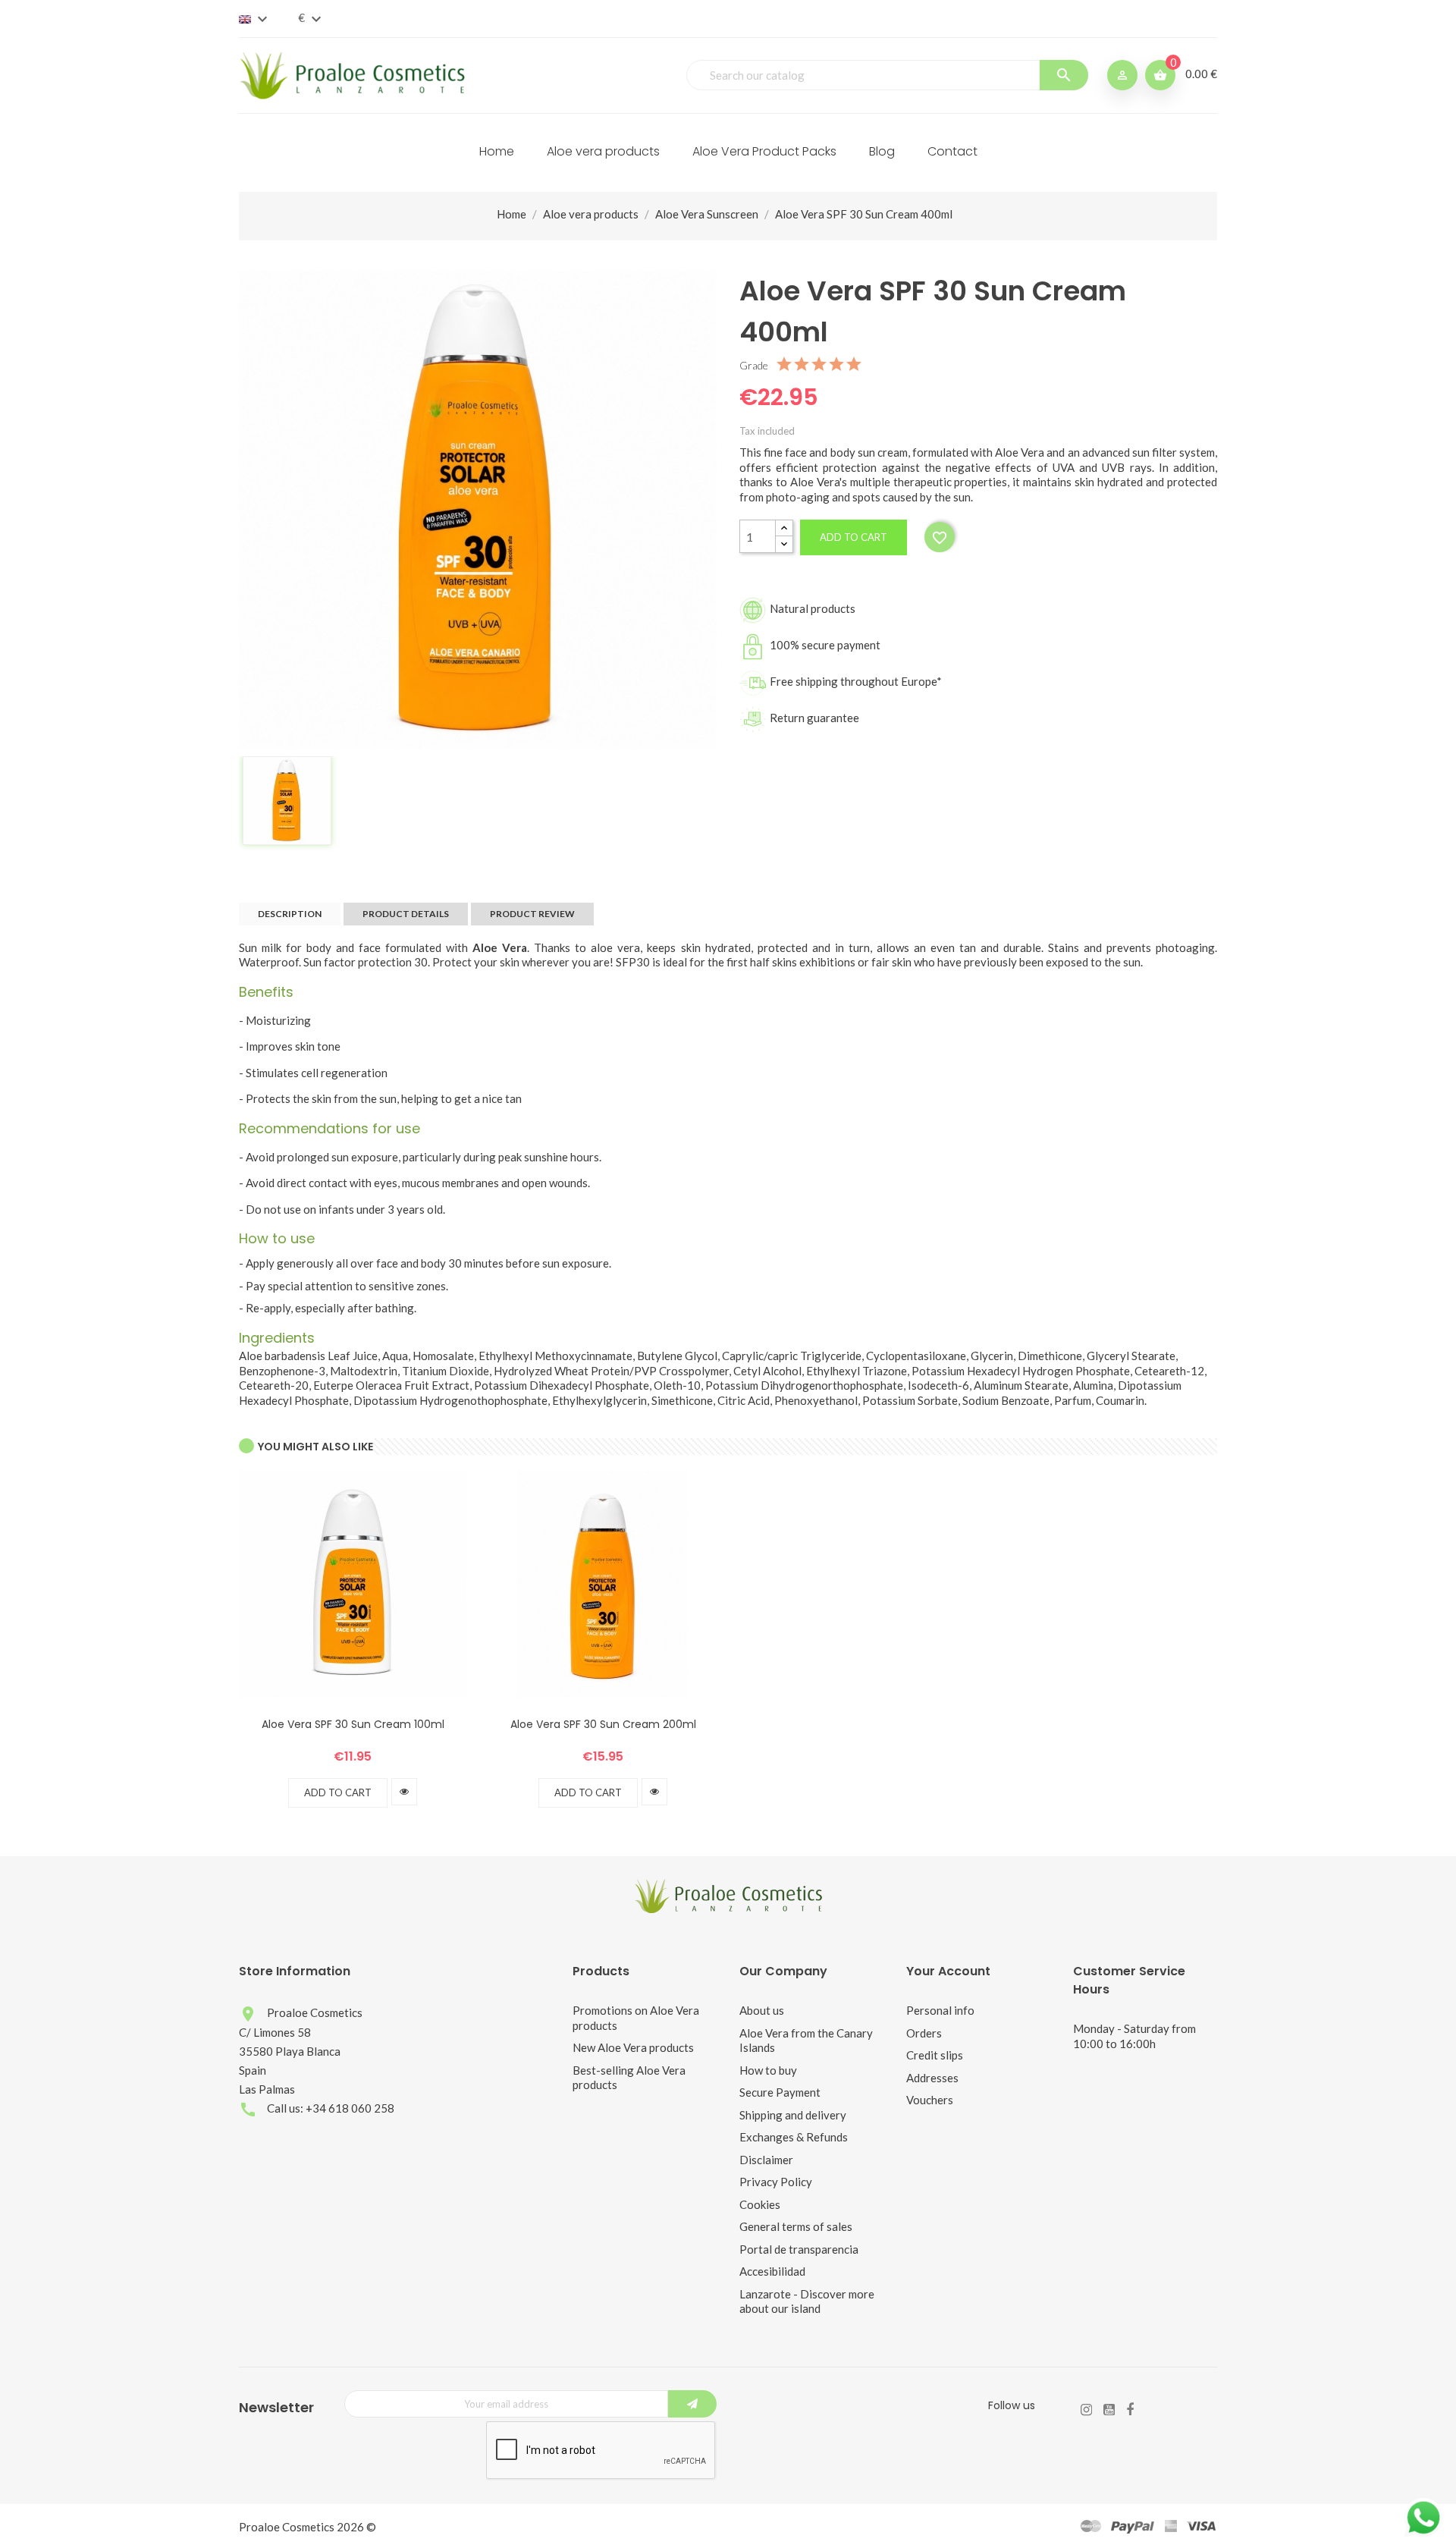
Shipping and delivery (793, 2115)
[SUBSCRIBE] (692, 2404)
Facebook (1130, 2410)
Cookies (760, 2204)
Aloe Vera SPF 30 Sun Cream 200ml (603, 1724)
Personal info (940, 2010)
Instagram (1086, 2410)
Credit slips (935, 2055)
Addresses (932, 2078)
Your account (948, 1971)
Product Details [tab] (406, 914)
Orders (924, 2033)
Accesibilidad (772, 2271)
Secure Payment (780, 2092)
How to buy (768, 2070)
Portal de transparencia (799, 2249)
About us (762, 2010)
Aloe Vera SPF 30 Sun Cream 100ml (353, 1724)
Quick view (404, 1792)
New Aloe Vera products (633, 2047)
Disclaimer (766, 2160)
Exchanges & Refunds (794, 2137)
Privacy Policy (776, 2182)
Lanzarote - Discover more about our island (807, 2301)
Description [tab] (290, 914)
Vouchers (930, 2100)
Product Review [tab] (532, 914)
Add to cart (854, 537)
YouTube (1109, 2410)
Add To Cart (338, 1792)
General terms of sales (796, 2226)
